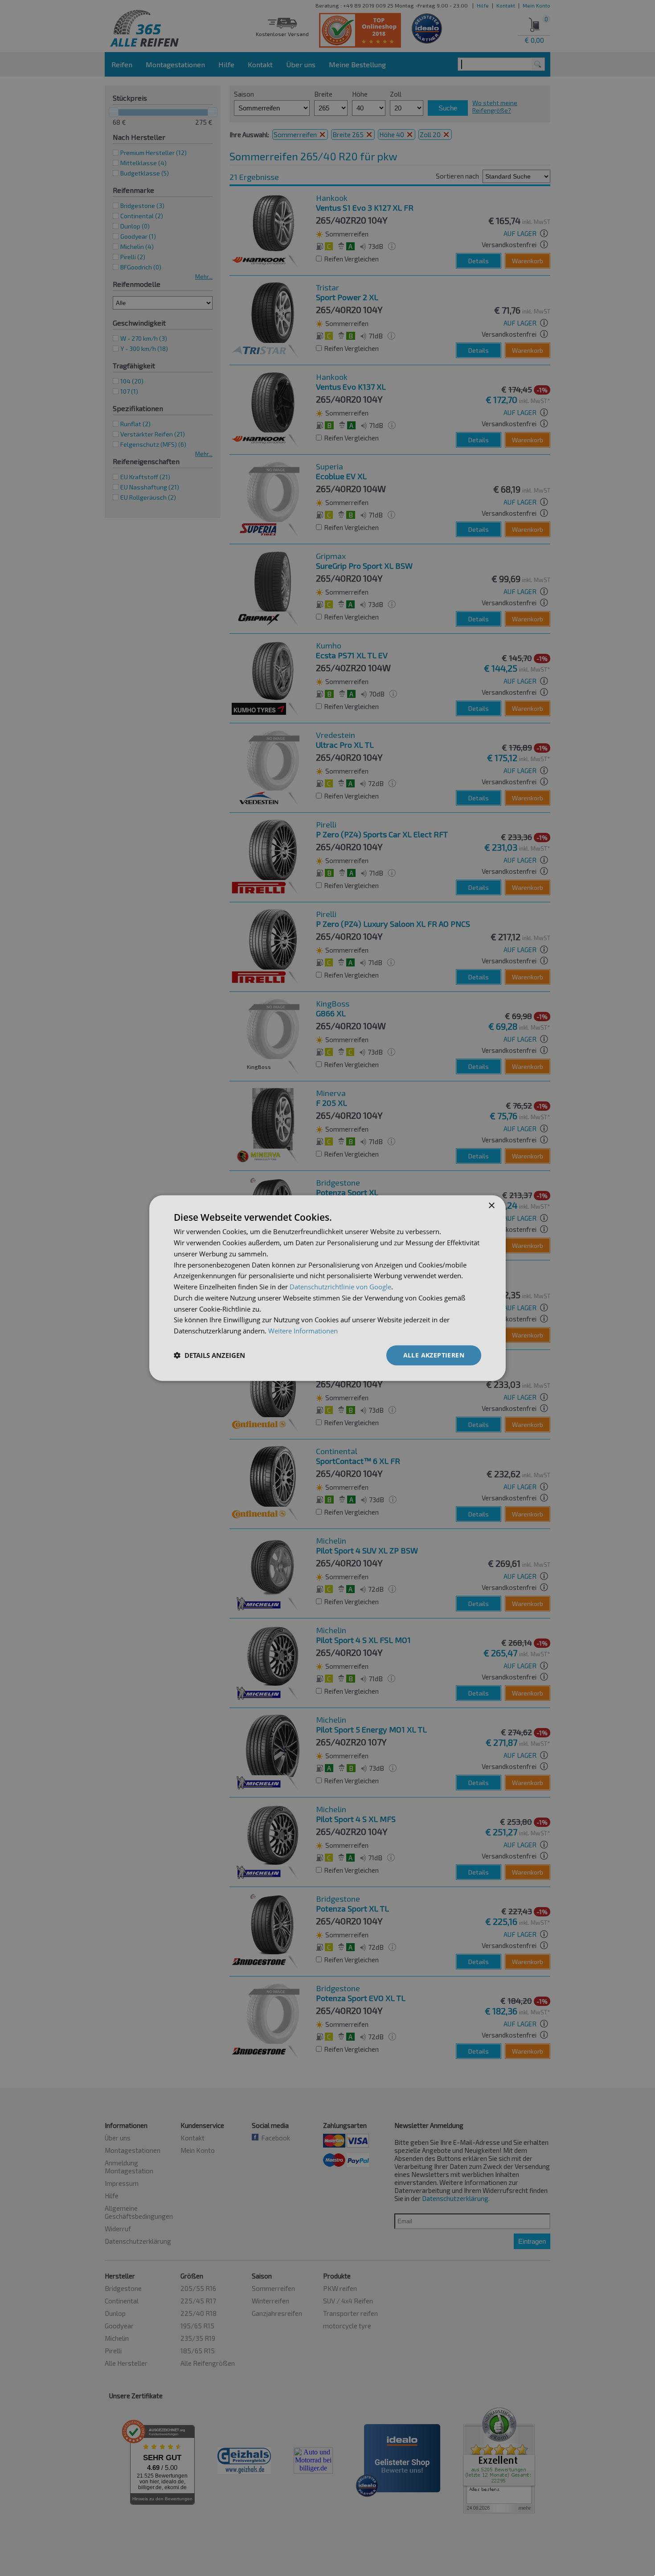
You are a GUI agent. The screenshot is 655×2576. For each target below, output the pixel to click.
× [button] (491, 1206)
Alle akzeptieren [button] (434, 1355)
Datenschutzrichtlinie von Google (340, 1287)
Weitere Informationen (303, 1331)
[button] (209, 1355)
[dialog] (327, 1288)
